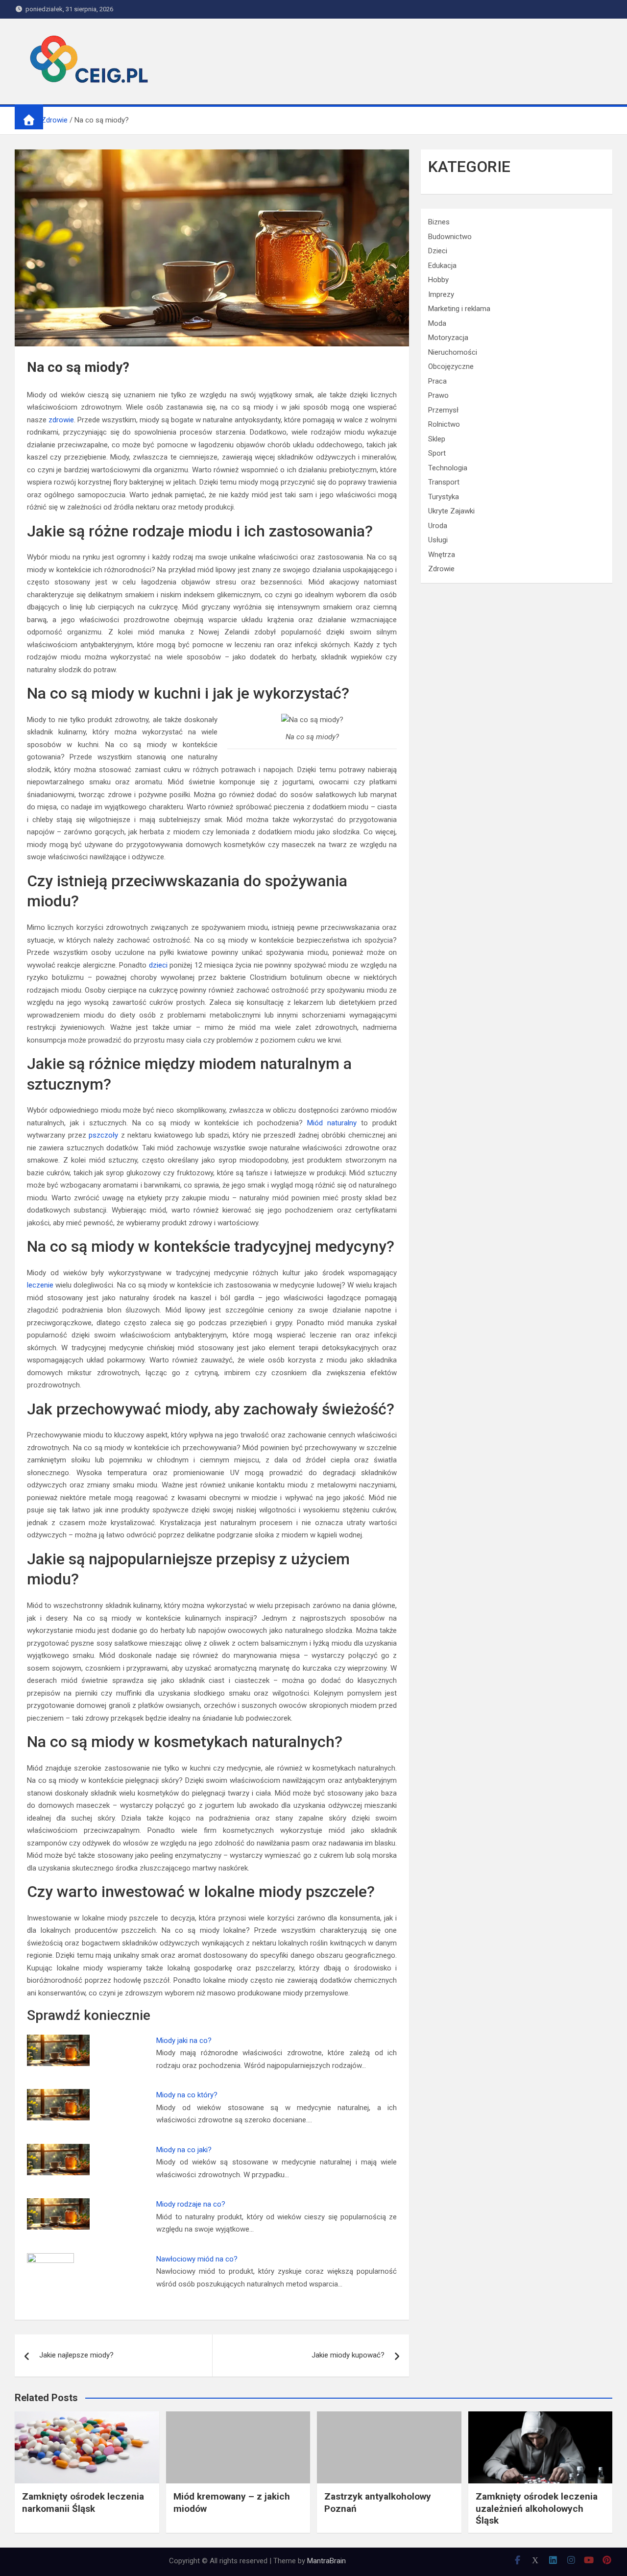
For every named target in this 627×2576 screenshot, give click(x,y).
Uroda (438, 526)
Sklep (437, 439)
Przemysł (443, 410)
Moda (437, 323)
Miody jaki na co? (184, 2041)
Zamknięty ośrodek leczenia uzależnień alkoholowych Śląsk (537, 2508)
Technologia (448, 468)
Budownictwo (450, 237)
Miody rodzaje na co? (191, 2204)
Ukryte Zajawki (451, 511)
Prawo (438, 395)
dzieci (158, 965)
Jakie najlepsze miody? (76, 2355)
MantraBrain (326, 2561)
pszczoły (103, 1135)
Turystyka (444, 497)
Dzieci (438, 251)
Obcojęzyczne (451, 366)
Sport (437, 453)
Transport (444, 482)
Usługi (438, 540)
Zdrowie (441, 569)
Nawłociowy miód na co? (197, 2259)
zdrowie (61, 420)
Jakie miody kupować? (348, 2355)
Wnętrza (442, 555)
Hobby (438, 280)
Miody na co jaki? (184, 2150)
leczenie (40, 1285)
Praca (437, 381)
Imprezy (441, 294)
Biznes (439, 222)
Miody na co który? (187, 2095)
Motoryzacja (448, 338)
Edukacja (442, 266)
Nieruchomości (453, 352)
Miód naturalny (332, 1123)
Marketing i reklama (459, 309)
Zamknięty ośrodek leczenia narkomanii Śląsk (83, 2503)
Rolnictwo (444, 424)
